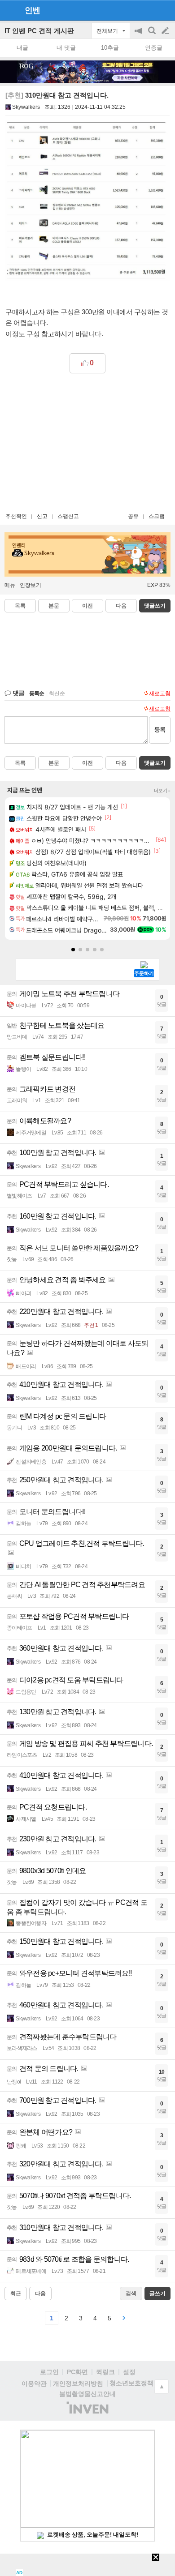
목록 (20, 606)
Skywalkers (26, 107)
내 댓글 (66, 48)
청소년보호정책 (131, 2383)
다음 (121, 606)
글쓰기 (166, 31)
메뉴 (10, 585)
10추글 (110, 48)
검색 (153, 35)
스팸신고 (68, 516)
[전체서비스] (164, 10)
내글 (22, 48)
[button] (73, 950)
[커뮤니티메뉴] (9, 10)
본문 (54, 606)
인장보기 (31, 585)
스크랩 (157, 516)
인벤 (32, 10)
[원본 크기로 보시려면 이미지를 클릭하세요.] (87, 203)
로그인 (49, 2372)
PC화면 (77, 2372)
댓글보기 (155, 763)
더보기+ (162, 791)
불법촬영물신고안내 (87, 2394)
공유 (133, 516)
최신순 (57, 693)
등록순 (37, 693)
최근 (16, 2294)
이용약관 (34, 2383)
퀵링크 (105, 2372)
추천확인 (16, 516)
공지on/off (139, 35)
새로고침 (160, 693)
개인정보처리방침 (78, 2383)
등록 (160, 730)
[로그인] (148, 10)
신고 (42, 516)
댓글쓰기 (155, 606)
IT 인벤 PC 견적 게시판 (39, 31)
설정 (129, 2372)
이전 (87, 606)
